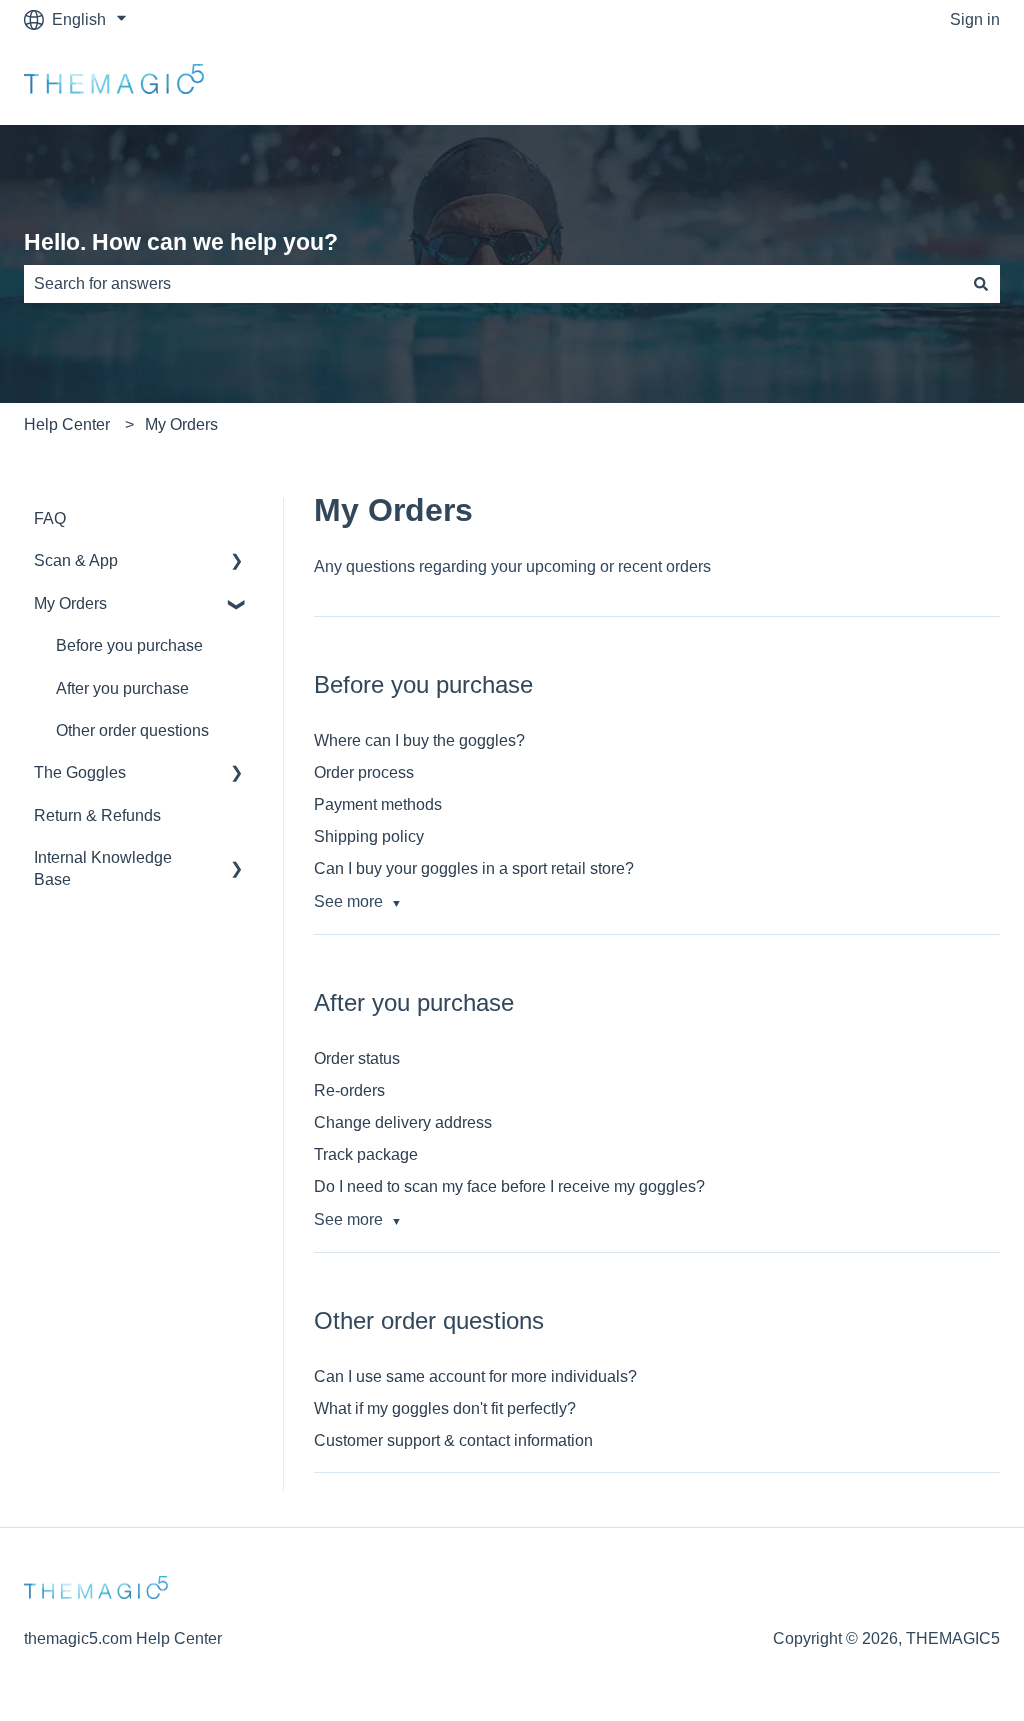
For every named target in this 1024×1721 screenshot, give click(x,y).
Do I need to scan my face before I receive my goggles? (509, 1186)
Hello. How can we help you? (181, 242)
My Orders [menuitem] (70, 603)
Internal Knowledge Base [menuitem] (103, 868)
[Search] (981, 284)
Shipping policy (369, 836)
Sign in (975, 19)
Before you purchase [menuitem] (129, 645)
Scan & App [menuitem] (76, 560)
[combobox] (493, 284)
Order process (364, 772)
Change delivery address (403, 1122)
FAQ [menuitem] (50, 518)
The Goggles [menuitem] (80, 772)
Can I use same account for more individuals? (475, 1376)
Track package (366, 1154)
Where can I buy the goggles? (419, 740)
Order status (357, 1058)
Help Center (67, 424)
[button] (237, 562)
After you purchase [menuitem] (122, 688)
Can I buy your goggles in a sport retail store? (474, 868)
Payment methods (378, 804)
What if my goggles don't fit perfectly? (445, 1408)
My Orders (181, 424)
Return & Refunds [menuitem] (97, 815)
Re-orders (349, 1090)
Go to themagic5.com (905, 81)
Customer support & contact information (453, 1440)
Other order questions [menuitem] (132, 730)
